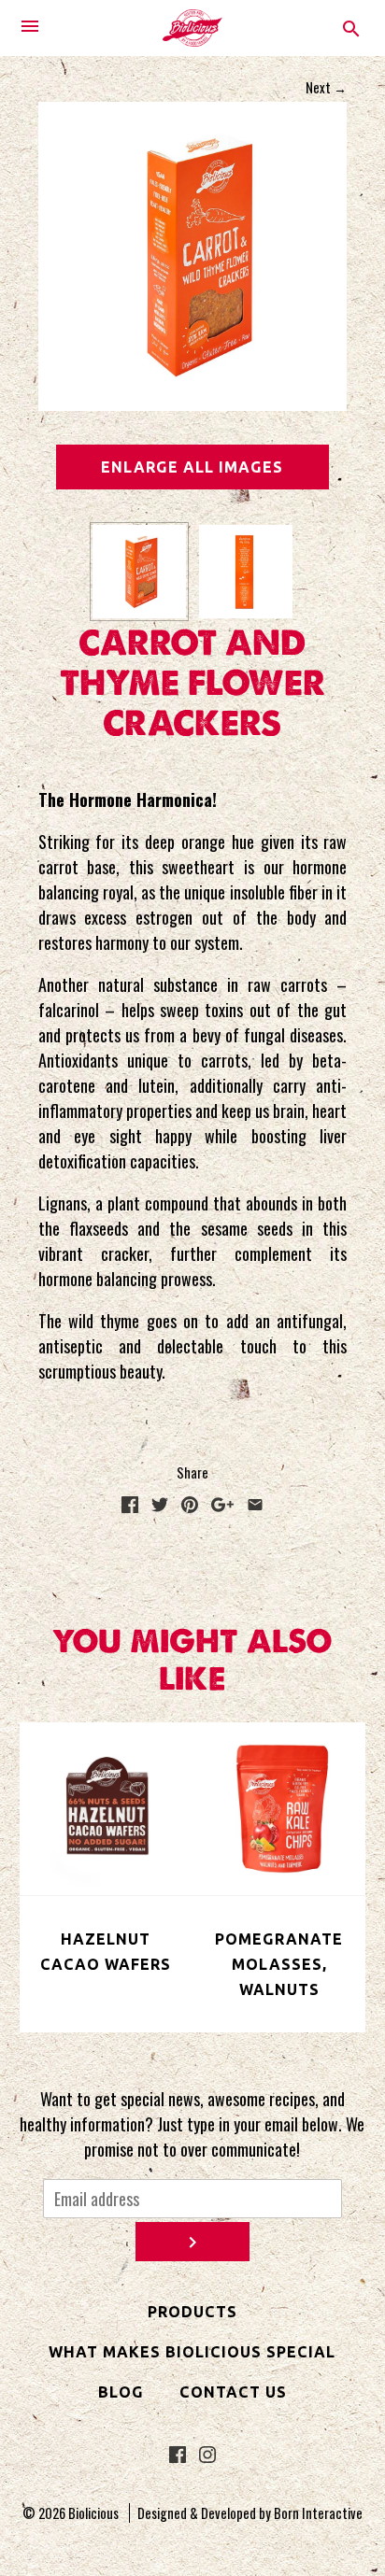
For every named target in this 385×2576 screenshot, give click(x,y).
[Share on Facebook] (130, 1506)
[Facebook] (178, 2456)
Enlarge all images (192, 467)
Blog (121, 2392)
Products (192, 2312)
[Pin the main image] (190, 1506)
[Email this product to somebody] (255, 1506)
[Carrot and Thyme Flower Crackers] (139, 572)
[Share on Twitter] (160, 1506)
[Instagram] (207, 2456)
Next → (326, 87)
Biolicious (93, 2513)
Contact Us (233, 2392)
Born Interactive (318, 2513)
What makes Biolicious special (192, 2352)
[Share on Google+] (222, 1506)
